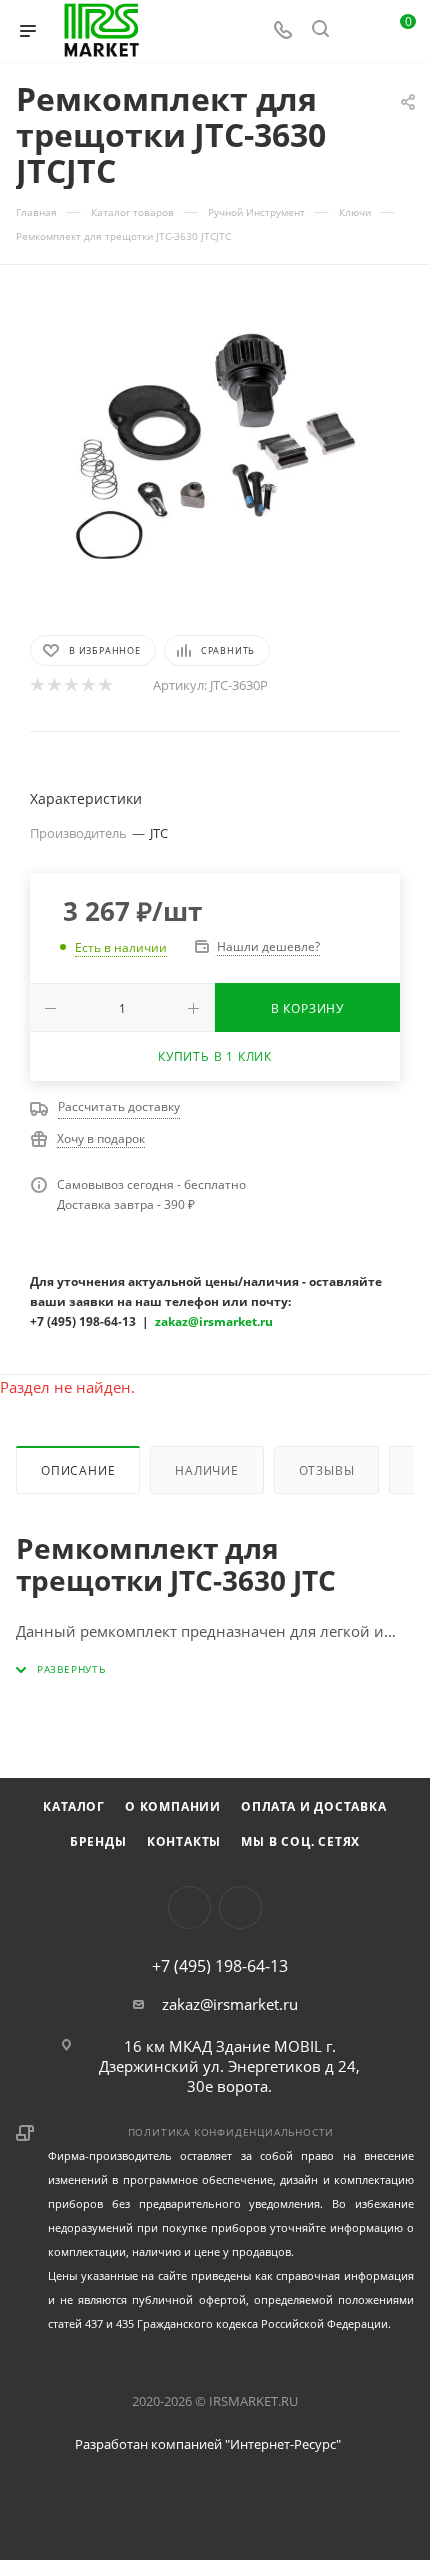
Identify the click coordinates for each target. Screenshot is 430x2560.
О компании (173, 1806)
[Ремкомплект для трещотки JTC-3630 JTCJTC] (215, 448)
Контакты (184, 1841)
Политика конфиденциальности (231, 2132)
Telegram (240, 1907)
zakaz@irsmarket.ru (230, 2004)
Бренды (98, 1841)
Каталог (74, 1806)
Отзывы (327, 1470)
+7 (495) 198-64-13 (220, 1966)
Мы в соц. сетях (300, 1841)
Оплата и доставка (314, 1806)
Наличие (207, 1470)
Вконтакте (189, 1907)
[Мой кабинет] (358, 31)
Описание (78, 1470)
